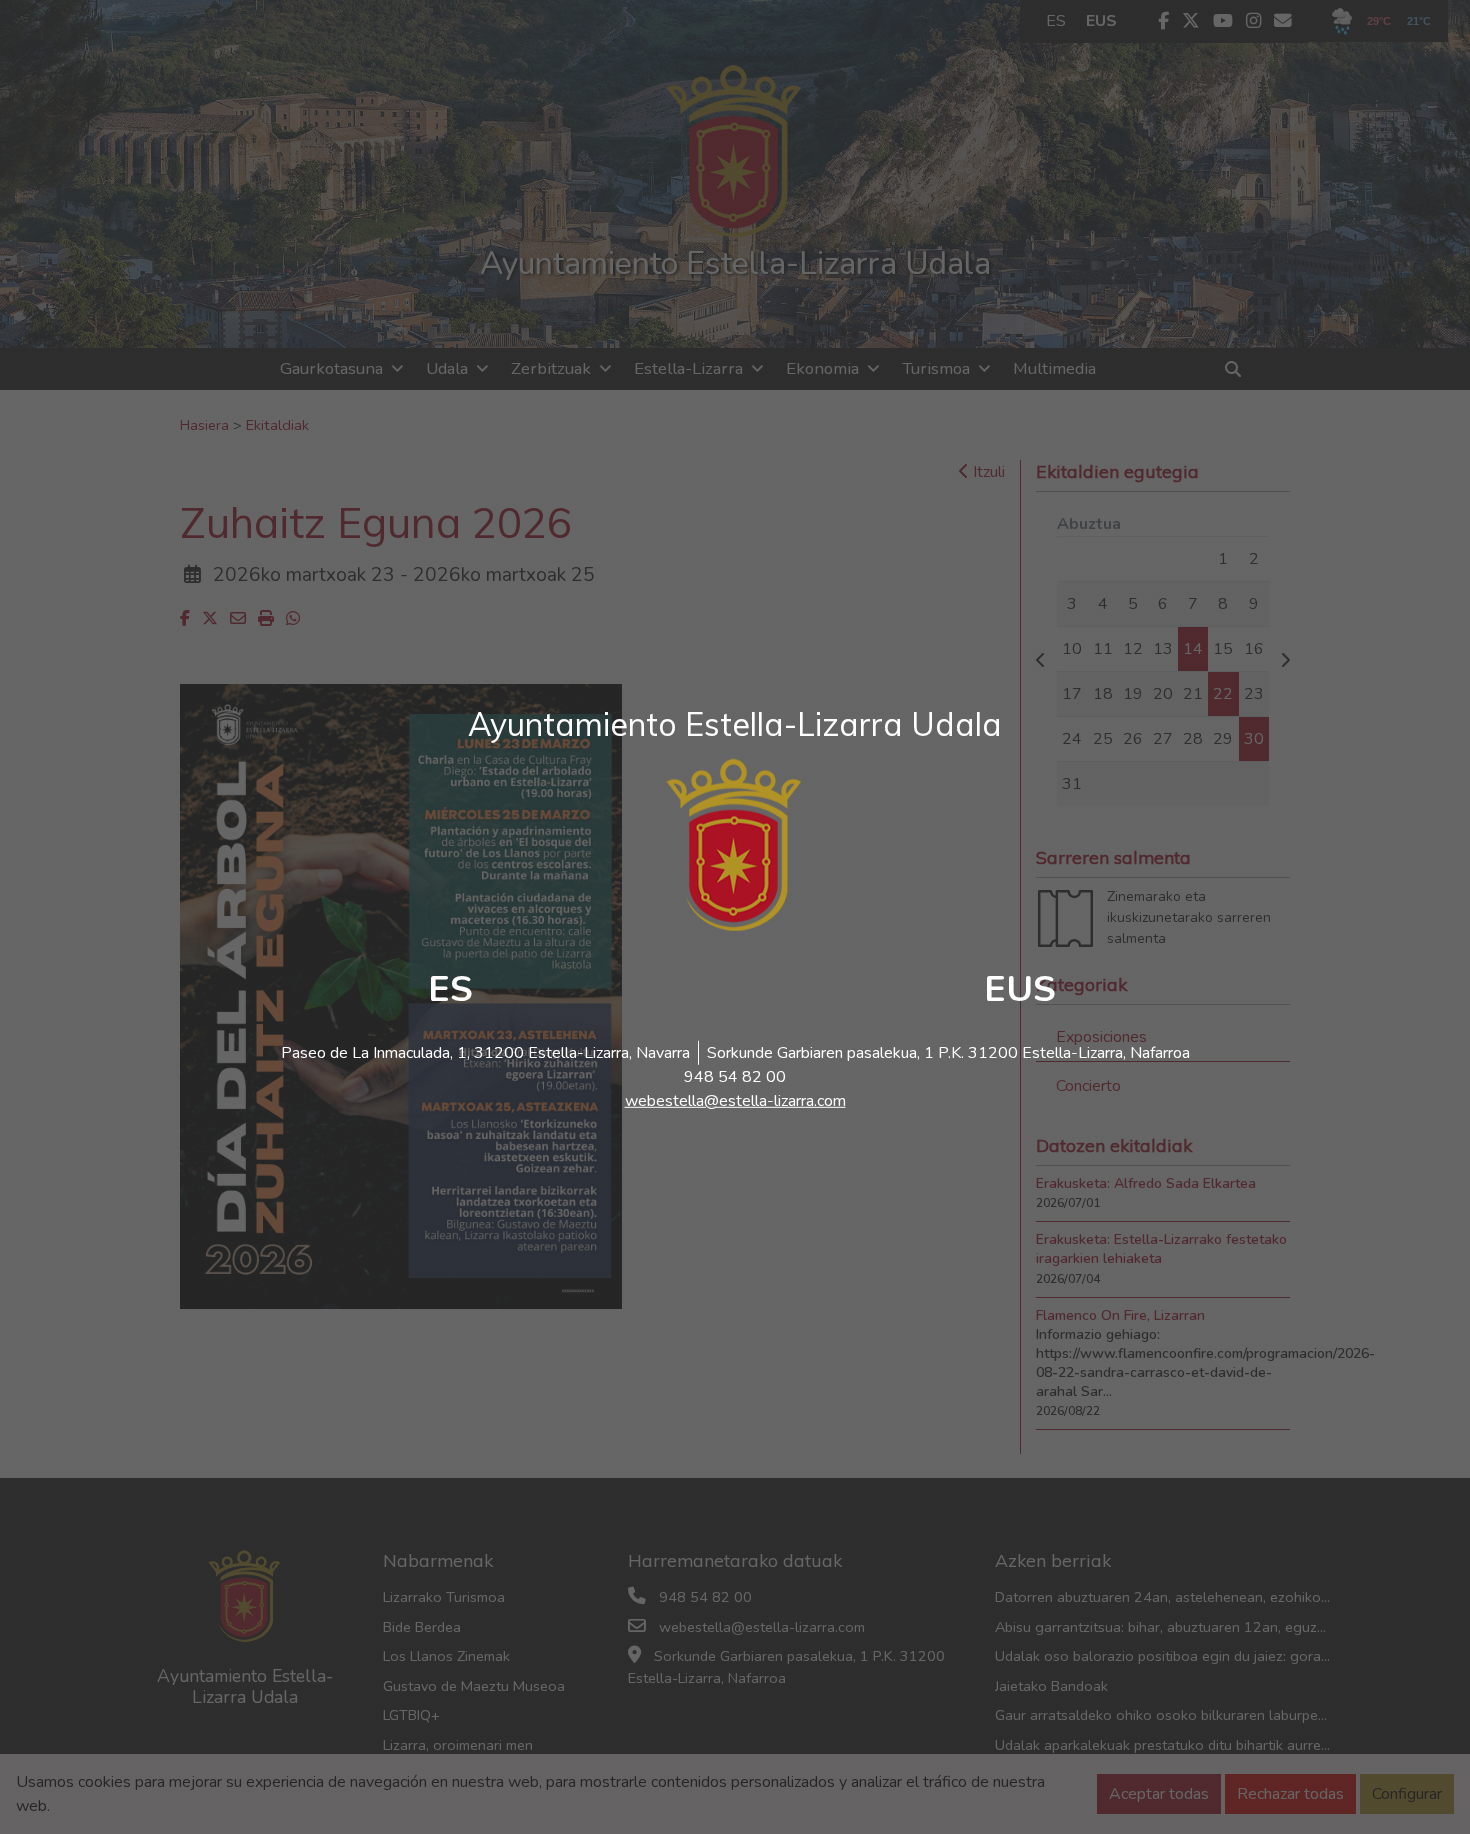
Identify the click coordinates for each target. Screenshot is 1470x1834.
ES (450, 989)
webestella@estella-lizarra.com (735, 1101)
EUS (1020, 989)
